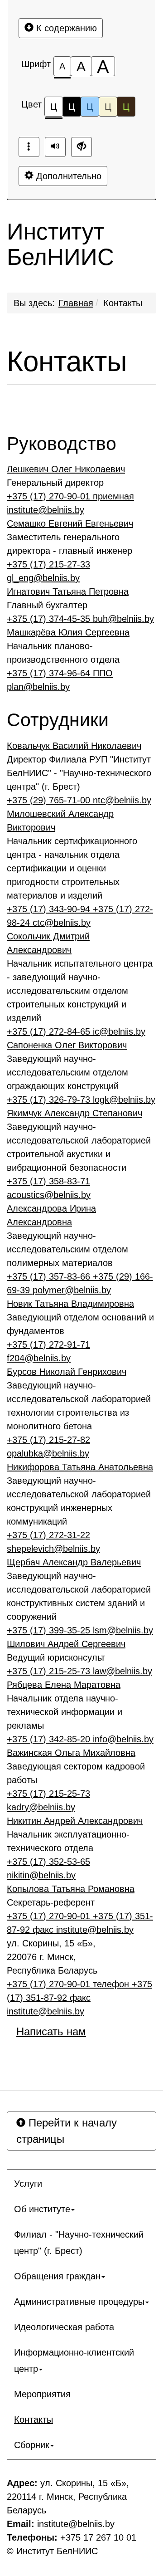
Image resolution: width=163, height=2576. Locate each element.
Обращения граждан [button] (57, 2276)
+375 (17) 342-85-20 (50, 1739)
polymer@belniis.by (72, 1290)
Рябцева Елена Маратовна (64, 1685)
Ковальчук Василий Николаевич (74, 746)
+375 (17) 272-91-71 (48, 1344)
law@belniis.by (122, 1671)
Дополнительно (67, 176)
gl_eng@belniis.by (43, 578)
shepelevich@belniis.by (53, 1549)
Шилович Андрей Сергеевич (66, 1644)
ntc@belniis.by (122, 800)
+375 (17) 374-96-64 (60, 673)
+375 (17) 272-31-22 (48, 1535)
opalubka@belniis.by (48, 1453)
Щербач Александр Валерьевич (74, 1562)
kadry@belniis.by (41, 1807)
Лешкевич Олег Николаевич (66, 469)
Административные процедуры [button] (79, 2302)
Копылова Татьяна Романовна (71, 1889)
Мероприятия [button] (42, 2394)
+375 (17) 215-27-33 (48, 564)
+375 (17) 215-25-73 (50, 1671)
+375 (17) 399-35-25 (50, 1630)
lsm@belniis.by (123, 1630)
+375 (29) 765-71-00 (50, 800)
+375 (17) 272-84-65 (50, 1031)
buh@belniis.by (123, 619)
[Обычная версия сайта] (81, 147)
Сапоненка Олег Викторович (67, 1045)
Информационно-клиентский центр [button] (74, 2361)
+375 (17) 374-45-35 (50, 619)
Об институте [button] (42, 2209)
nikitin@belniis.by (41, 1875)
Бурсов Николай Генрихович (67, 1372)
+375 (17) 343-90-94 (50, 909)
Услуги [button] (28, 2184)
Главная (76, 303)
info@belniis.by (123, 1739)
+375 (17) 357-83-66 (50, 1276)
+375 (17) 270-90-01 (70, 496)
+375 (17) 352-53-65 (48, 1862)
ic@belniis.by (119, 1031)
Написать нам (51, 2031)
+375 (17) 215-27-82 (48, 1440)
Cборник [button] (32, 2445)
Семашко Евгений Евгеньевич (70, 523)
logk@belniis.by (124, 1100)
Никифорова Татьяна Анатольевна (80, 1467)
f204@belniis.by (39, 1358)
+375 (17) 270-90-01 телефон (69, 1984)
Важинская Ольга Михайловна (71, 1753)
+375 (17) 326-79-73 (50, 1100)
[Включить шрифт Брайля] (29, 147)
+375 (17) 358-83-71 (48, 1181)
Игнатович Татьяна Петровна (68, 591)
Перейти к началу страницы (67, 2131)
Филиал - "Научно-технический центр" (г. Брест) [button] (79, 2243)
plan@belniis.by (38, 687)
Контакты (123, 303)
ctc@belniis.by (62, 923)
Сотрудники (58, 720)
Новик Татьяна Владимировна (70, 1304)
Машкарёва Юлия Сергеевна (68, 632)
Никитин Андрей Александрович (75, 1821)
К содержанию (65, 28)
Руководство (62, 444)
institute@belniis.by (46, 510)
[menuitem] (81, 2184)
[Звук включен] (55, 147)
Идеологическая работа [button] (64, 2327)
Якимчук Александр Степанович (74, 1113)
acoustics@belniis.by (49, 1195)
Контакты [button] (34, 2420)
